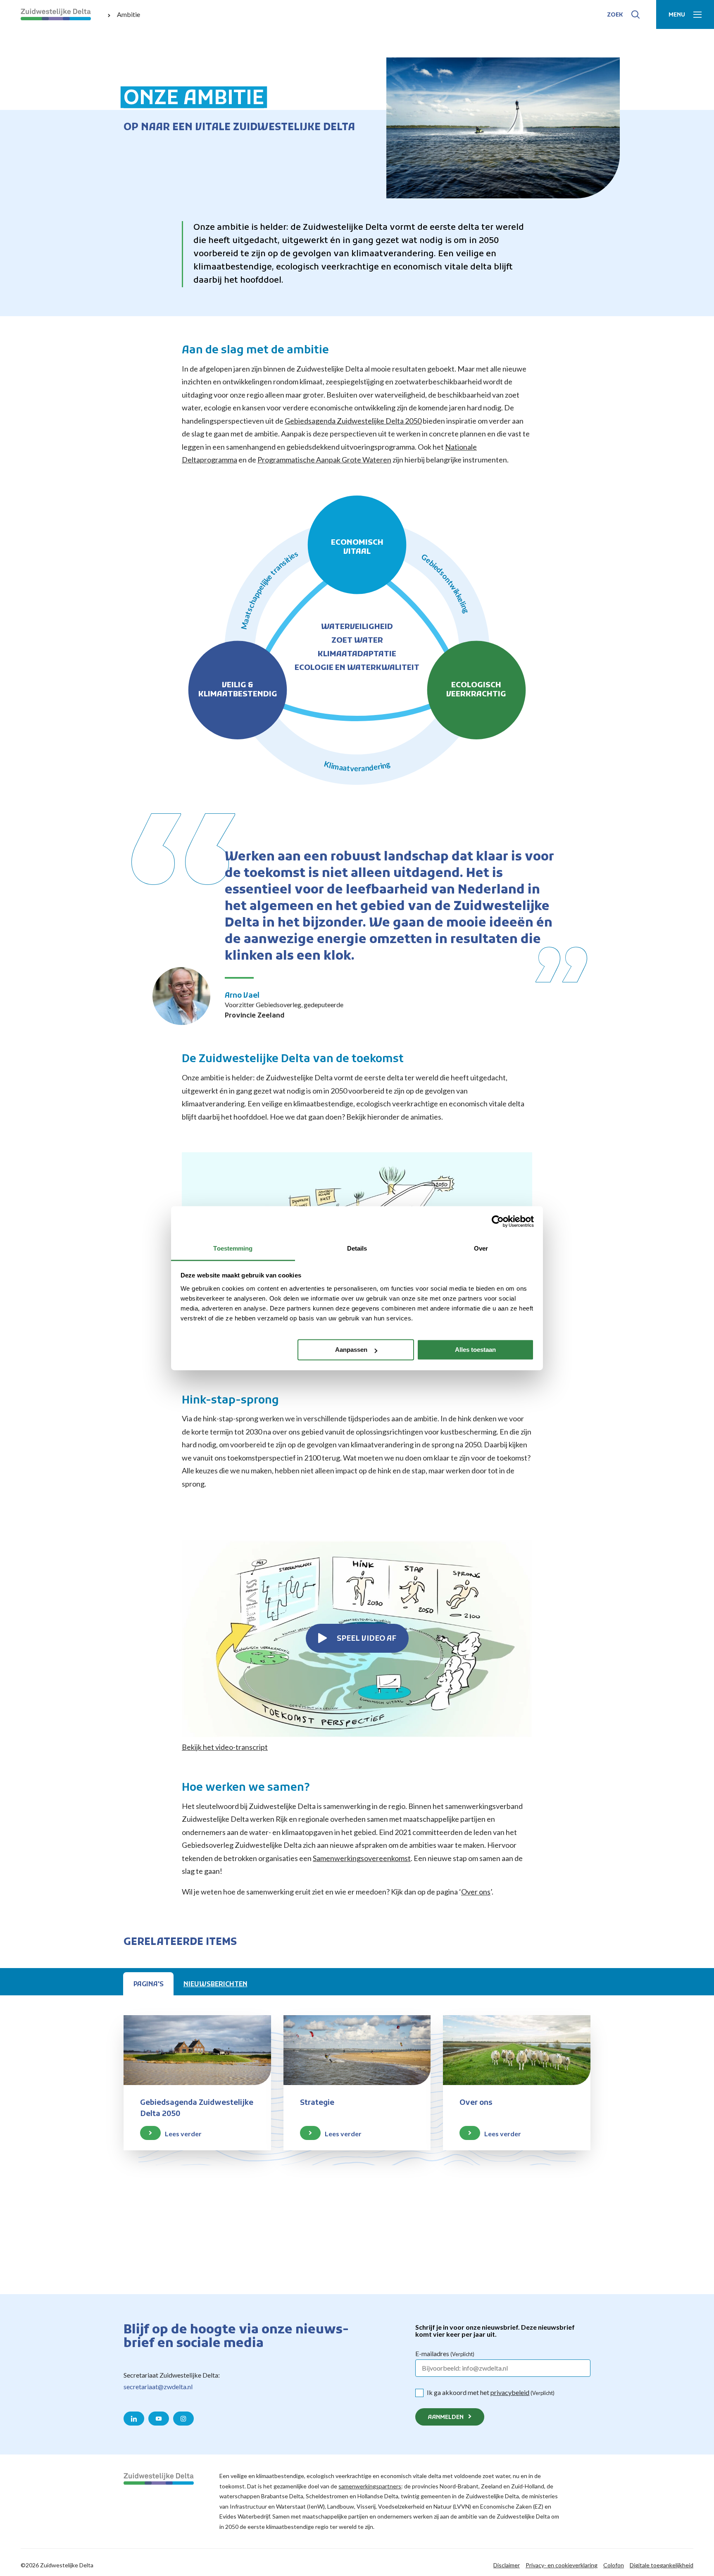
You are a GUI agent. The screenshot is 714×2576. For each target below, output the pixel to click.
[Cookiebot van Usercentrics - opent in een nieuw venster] (498, 1221)
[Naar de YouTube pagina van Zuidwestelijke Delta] (159, 2419)
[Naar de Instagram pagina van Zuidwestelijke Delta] (183, 2419)
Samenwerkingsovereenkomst (362, 1858)
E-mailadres (445, 2353)
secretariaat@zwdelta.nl (158, 2387)
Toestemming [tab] (233, 1248)
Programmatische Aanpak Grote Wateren (324, 460)
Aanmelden (446, 2418)
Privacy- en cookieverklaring (562, 2565)
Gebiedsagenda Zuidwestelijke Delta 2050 (353, 421)
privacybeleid (510, 2392)
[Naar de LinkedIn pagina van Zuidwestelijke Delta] (134, 2419)
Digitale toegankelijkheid (662, 2565)
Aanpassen (351, 1350)
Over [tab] (481, 1248)
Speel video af (367, 1639)
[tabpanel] (357, 2124)
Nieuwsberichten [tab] (215, 1985)
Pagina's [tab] (149, 1985)
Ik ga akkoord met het (491, 2392)
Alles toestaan (475, 1350)
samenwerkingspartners (370, 2486)
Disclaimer (507, 2565)
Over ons (476, 1892)
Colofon (614, 2565)
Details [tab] (357, 1248)
